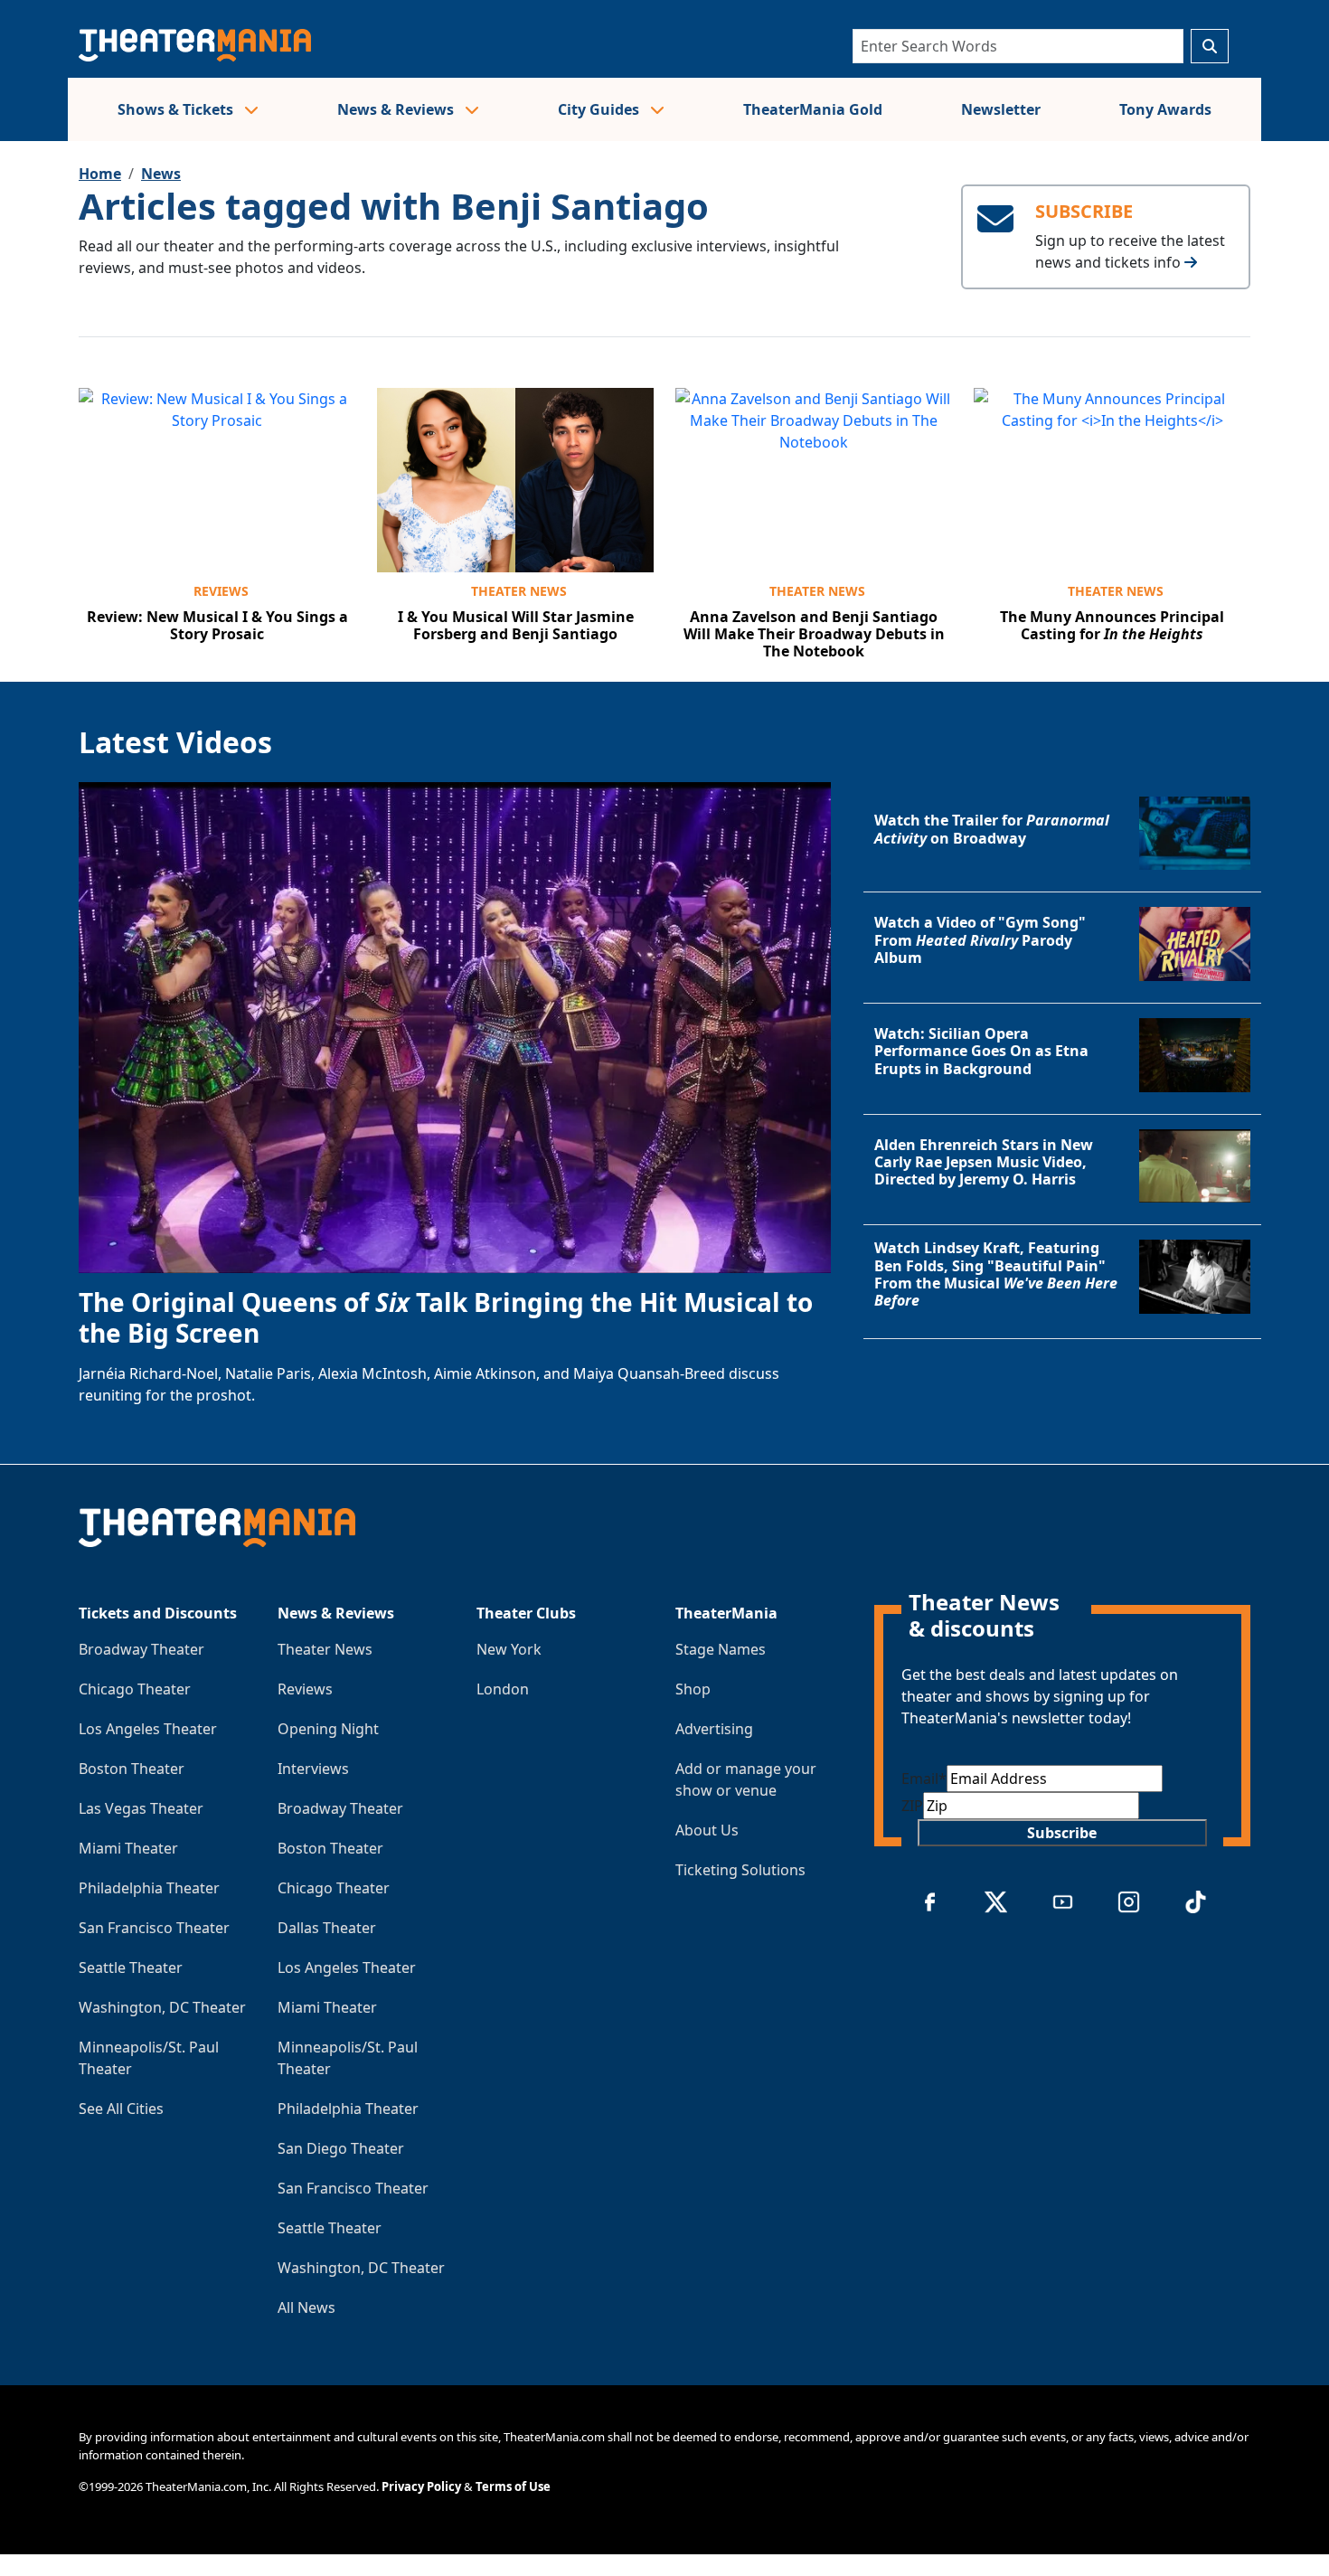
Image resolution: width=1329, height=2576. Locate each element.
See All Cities (121, 2109)
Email (924, 1779)
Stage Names (721, 1649)
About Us (707, 1830)
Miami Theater (128, 1848)
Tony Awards (1165, 109)
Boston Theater (132, 1769)
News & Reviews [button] (397, 109)
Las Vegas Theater (141, 1808)
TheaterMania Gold (813, 109)
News (161, 174)
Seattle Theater (131, 1967)
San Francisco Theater (154, 1928)
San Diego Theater (341, 2148)
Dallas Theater (327, 1928)
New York (509, 1649)
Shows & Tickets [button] (177, 109)
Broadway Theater (141, 1649)
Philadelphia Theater (149, 1888)
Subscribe (1062, 1833)
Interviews (313, 1769)
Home (100, 174)
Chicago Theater (135, 1689)
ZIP (912, 1806)
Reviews (221, 591)
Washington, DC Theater (162, 2007)
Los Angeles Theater (148, 1729)
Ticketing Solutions (740, 1870)
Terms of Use (513, 2486)
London (503, 1689)
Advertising (714, 1729)
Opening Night (328, 1729)
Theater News (519, 591)
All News (306, 2307)
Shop (693, 1689)
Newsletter (1001, 109)
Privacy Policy (421, 2486)
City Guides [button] (600, 109)
